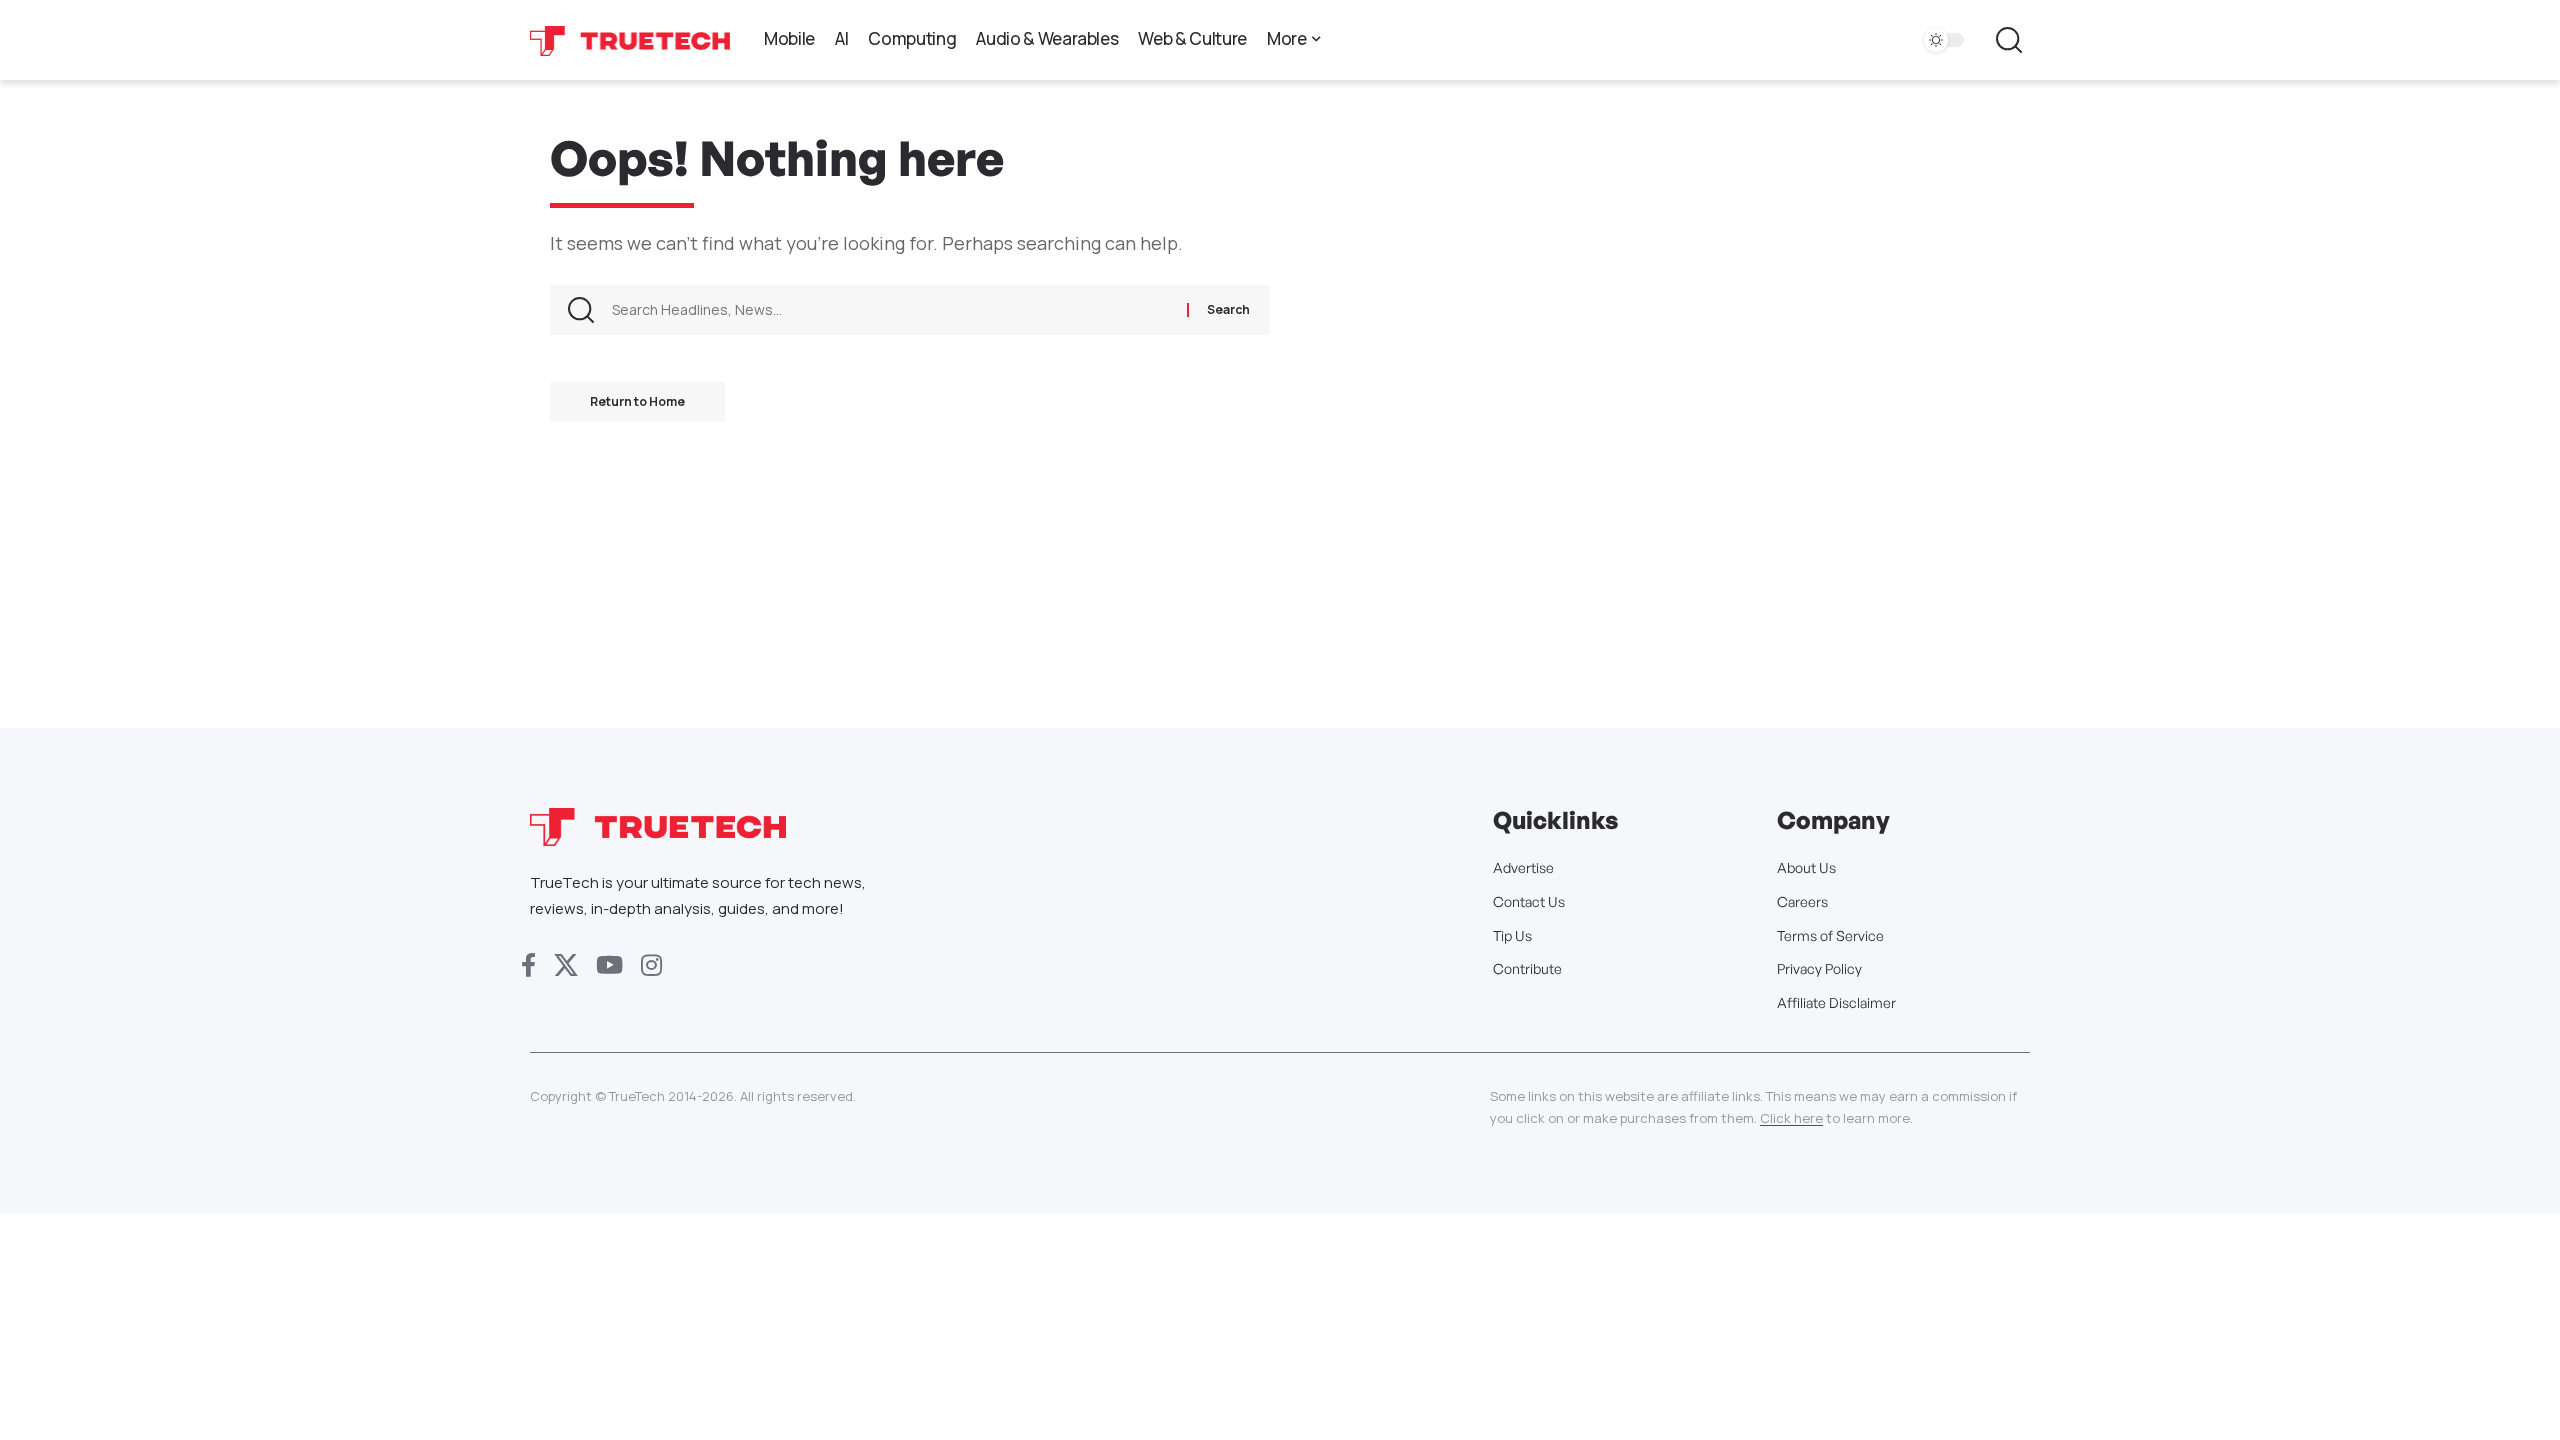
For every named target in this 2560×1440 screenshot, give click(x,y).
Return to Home (637, 401)
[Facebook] (528, 965)
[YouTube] (609, 965)
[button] (2009, 40)
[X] (566, 965)
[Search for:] (892, 310)
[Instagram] (651, 965)
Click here (1791, 1118)
